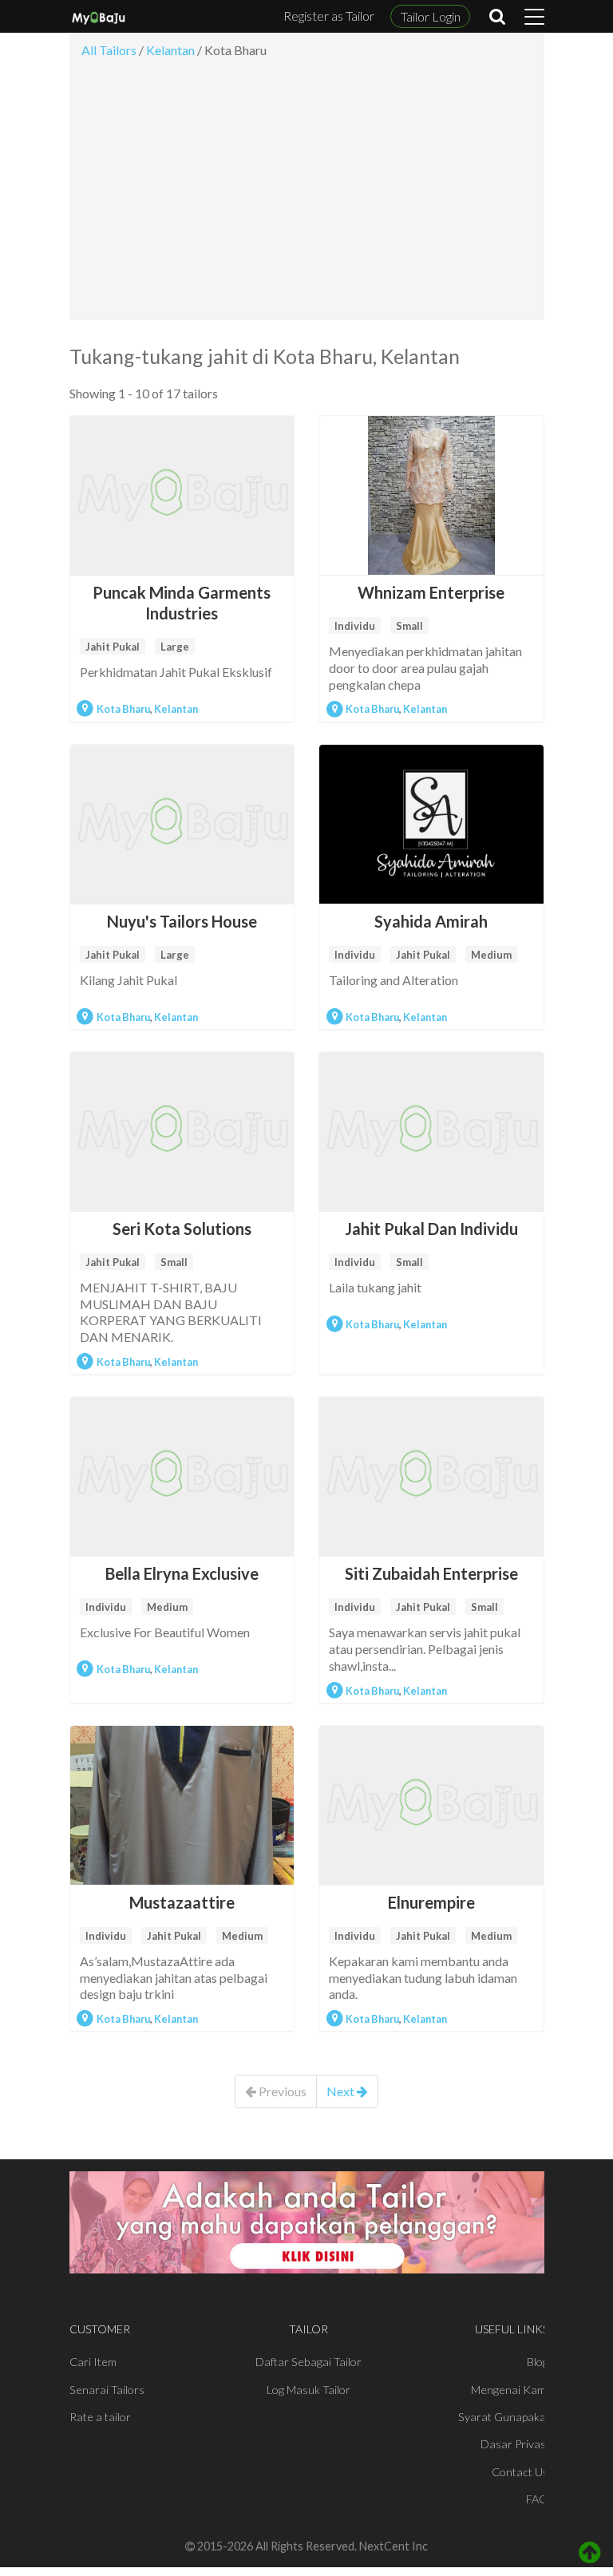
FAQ (537, 2499)
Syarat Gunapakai (503, 2417)
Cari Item (93, 2362)
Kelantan (176, 709)
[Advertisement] (307, 194)
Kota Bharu (123, 709)
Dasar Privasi (514, 2444)
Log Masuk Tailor (308, 2390)
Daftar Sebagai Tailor (308, 2362)
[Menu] (534, 17)
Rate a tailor (100, 2417)
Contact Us (520, 2472)
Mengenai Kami (510, 2390)
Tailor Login (431, 16)
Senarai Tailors (107, 2390)
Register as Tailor (329, 16)
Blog (538, 2362)
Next (342, 2091)
